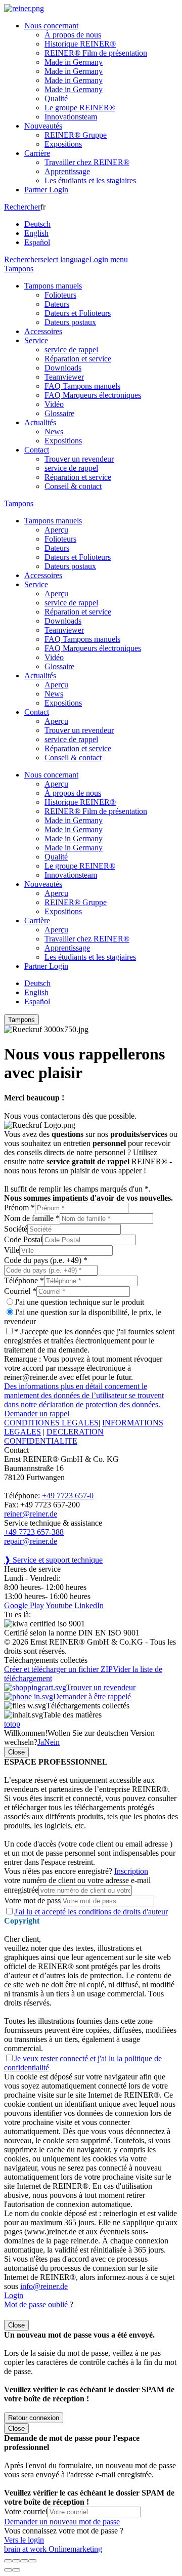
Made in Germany (74, 62)
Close (16, 1752)
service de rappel (71, 350)
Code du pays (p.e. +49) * (46, 1260)
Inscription (131, 1871)
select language (65, 259)
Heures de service (32, 1569)
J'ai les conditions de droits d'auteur (91, 1912)
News (54, 432)
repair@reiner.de (31, 1541)
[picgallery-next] (16, 2570)
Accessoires (43, 331)
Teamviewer (64, 377)
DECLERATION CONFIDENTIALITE (54, 1436)
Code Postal (23, 1239)
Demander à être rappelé (92, 1696)
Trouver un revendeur (79, 459)
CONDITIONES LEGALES (51, 1423)
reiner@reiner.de (31, 1514)
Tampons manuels (53, 286)
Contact (37, 450)
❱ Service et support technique (53, 1560)
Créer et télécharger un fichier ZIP (58, 1669)
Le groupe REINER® (80, 108)
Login (99, 259)
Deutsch (37, 224)
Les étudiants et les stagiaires (90, 180)
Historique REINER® (80, 44)
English (36, 233)
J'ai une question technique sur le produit (79, 1302)
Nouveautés (43, 126)
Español (37, 242)
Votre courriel (26, 2511)
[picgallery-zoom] (32, 2561)
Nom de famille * (32, 1218)
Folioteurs (60, 295)
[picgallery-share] (16, 2561)
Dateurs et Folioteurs (78, 313)
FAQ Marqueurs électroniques (93, 395)
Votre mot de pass (32, 1900)
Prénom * (19, 1208)
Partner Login (46, 190)
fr (37, 224)
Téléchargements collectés (88, 1706)
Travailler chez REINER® (87, 162)
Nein (52, 1742)
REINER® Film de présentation (96, 53)
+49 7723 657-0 (68, 1496)
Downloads (63, 368)
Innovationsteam (71, 117)
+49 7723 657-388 (34, 1532)
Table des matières (72, 1715)
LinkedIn (89, 1605)
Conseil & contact (73, 486)
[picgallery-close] (8, 2561)
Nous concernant (51, 26)
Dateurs (57, 304)
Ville (12, 1250)
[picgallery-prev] (8, 2570)
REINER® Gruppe (76, 135)
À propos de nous (73, 35)
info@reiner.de (44, 2286)
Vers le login (24, 2540)
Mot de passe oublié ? (39, 2304)
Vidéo (54, 404)
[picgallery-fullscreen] (24, 2561)
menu (119, 259)
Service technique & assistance (53, 1523)
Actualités (40, 422)
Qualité (56, 98)
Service (36, 340)
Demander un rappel (37, 1414)
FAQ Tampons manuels (82, 386)
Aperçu (56, 530)
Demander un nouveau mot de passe (62, 2522)
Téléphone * (24, 1280)
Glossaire (59, 413)
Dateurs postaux (70, 322)
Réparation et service (78, 359)
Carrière (37, 153)
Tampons (19, 269)
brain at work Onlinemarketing (53, 2549)
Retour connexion (34, 2418)
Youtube (59, 1605)
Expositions (63, 144)
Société (16, 1229)
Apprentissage (67, 171)
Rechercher (22, 207)
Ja (41, 1742)
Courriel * (20, 1291)
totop (12, 1724)
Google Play (24, 1605)
